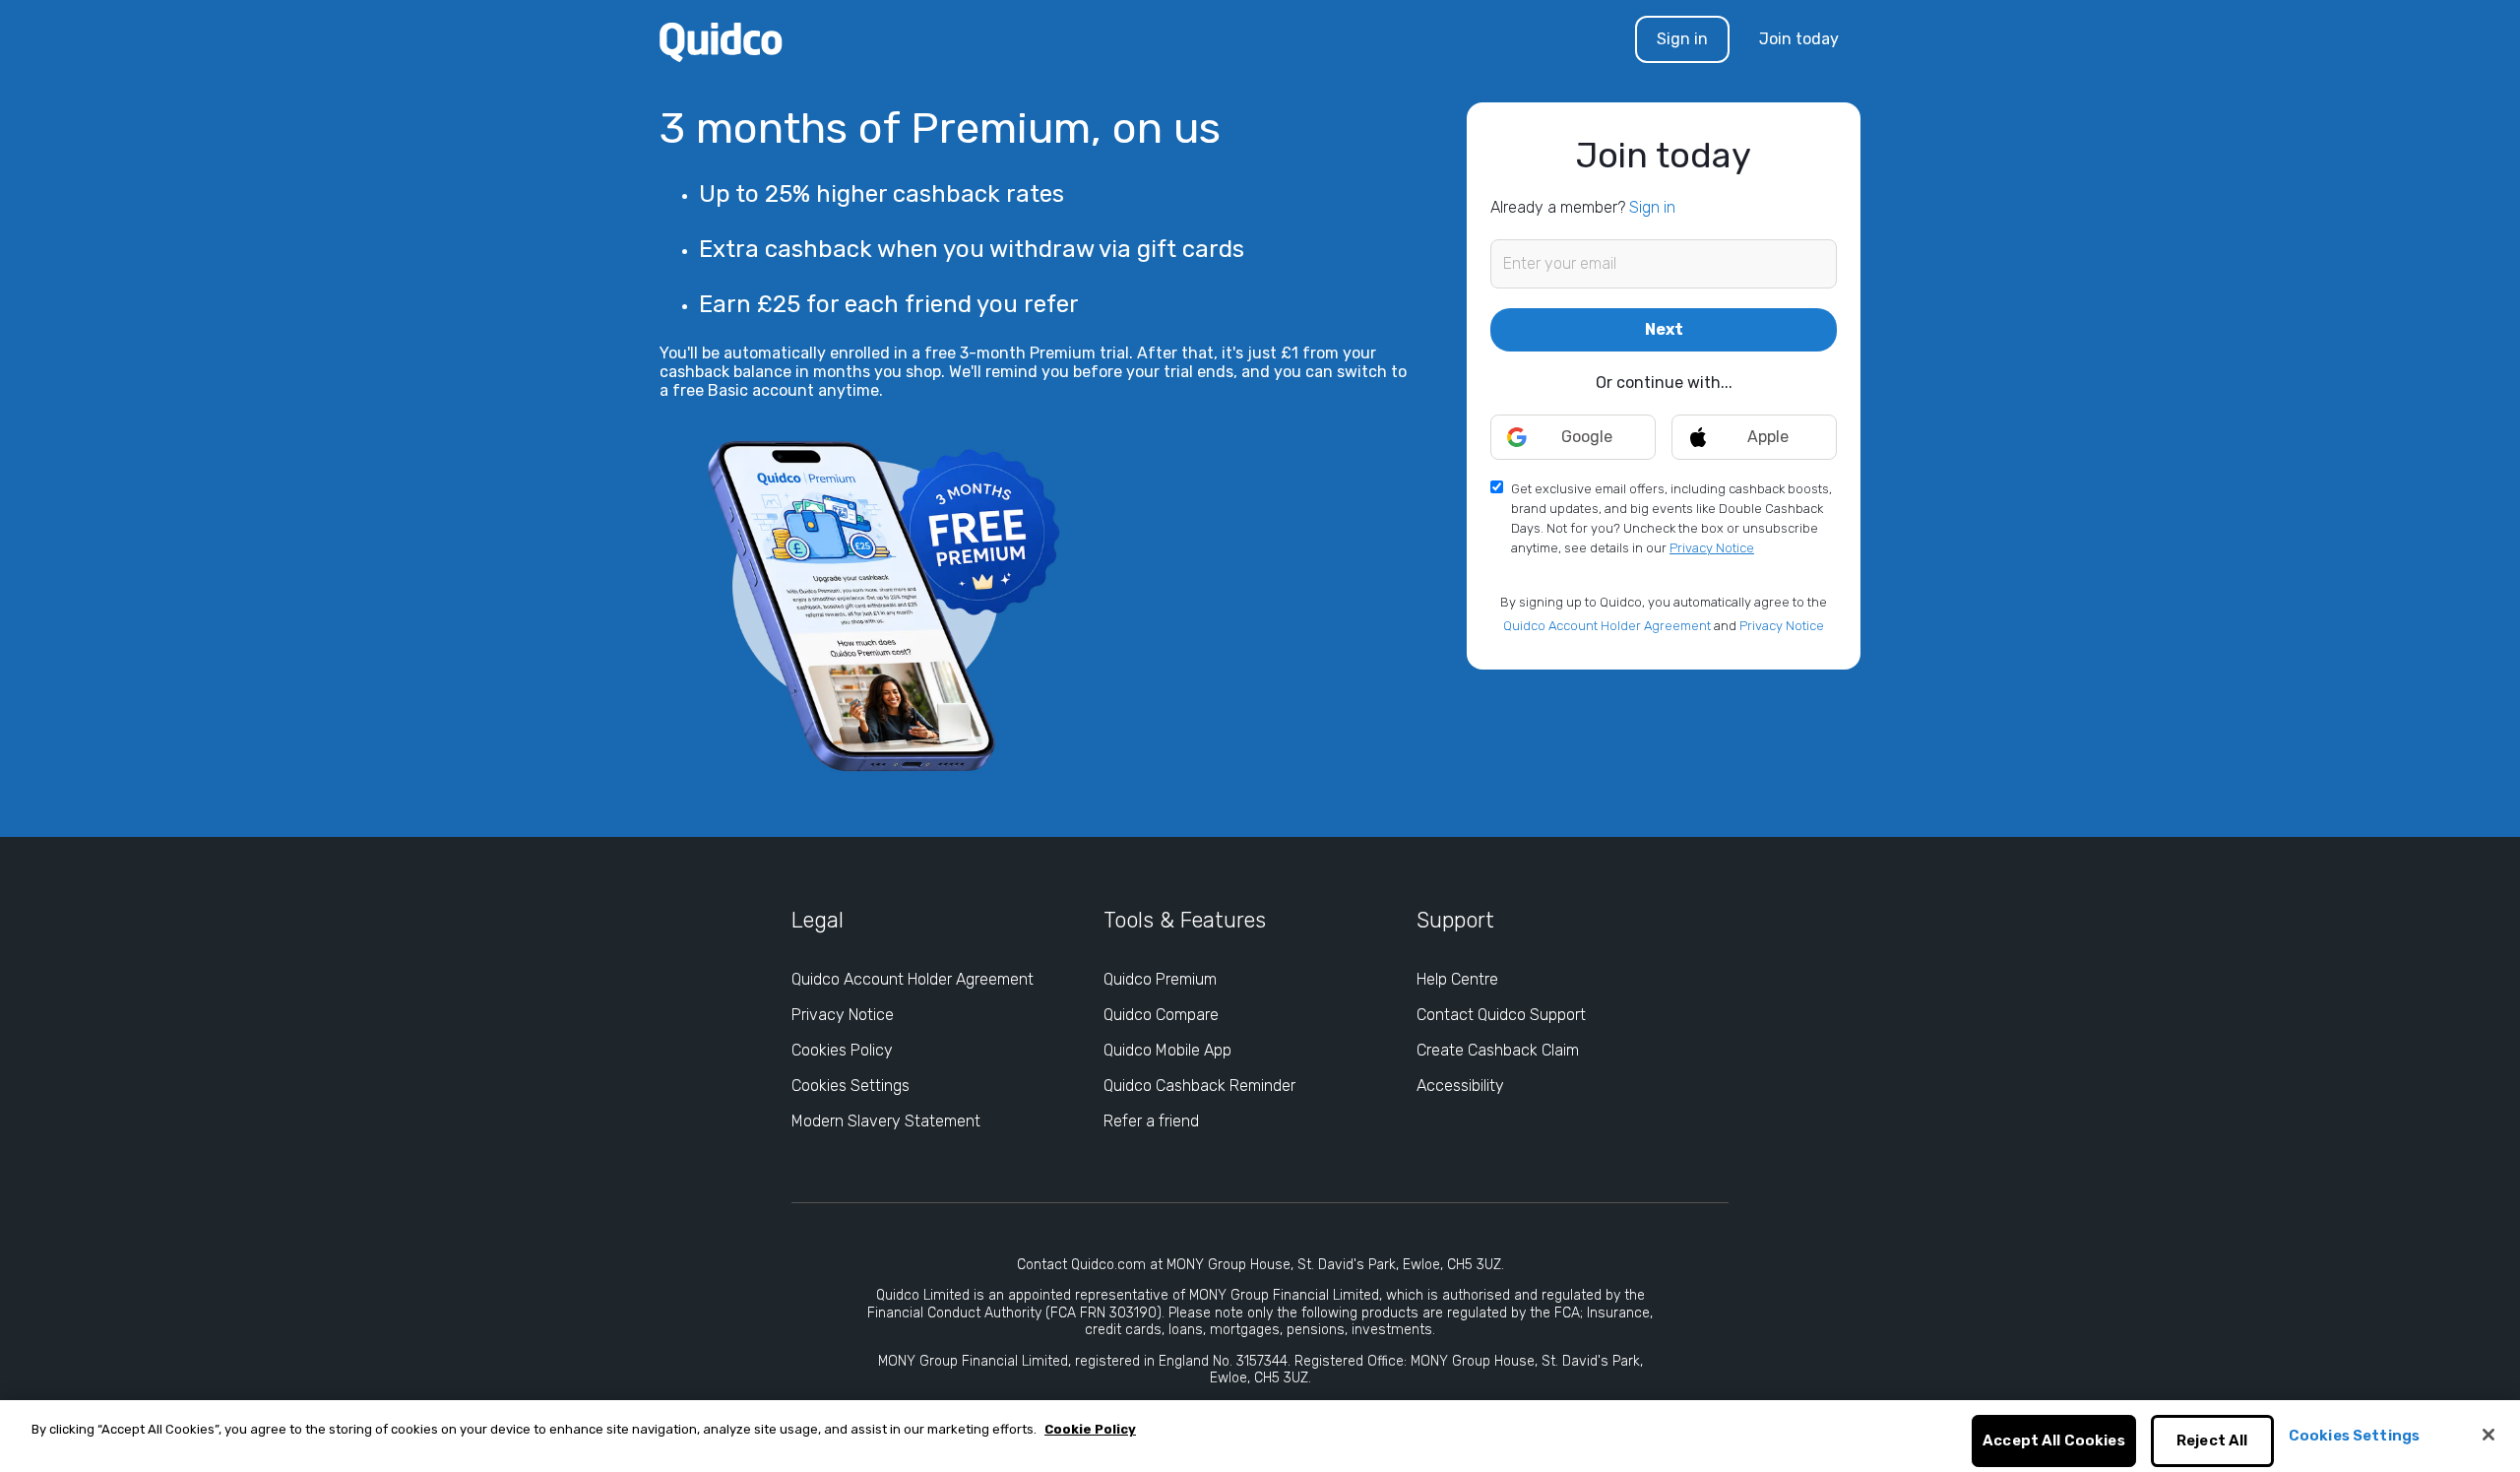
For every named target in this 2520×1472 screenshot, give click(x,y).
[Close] (2488, 1435)
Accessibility (1460, 1086)
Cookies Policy (842, 1050)
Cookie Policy (1090, 1429)
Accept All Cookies (2054, 1441)
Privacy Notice (1712, 548)
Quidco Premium (1160, 979)
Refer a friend (1151, 1121)
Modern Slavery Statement (886, 1121)
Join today (1799, 39)
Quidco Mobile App (1167, 1050)
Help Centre (1457, 979)
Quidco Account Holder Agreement (1607, 626)
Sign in (1682, 39)
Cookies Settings (850, 1086)
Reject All (2212, 1441)
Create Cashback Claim (1498, 1050)
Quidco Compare (1161, 1015)
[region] (1260, 1436)
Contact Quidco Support (1501, 1015)
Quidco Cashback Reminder (1199, 1086)
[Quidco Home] (721, 41)
